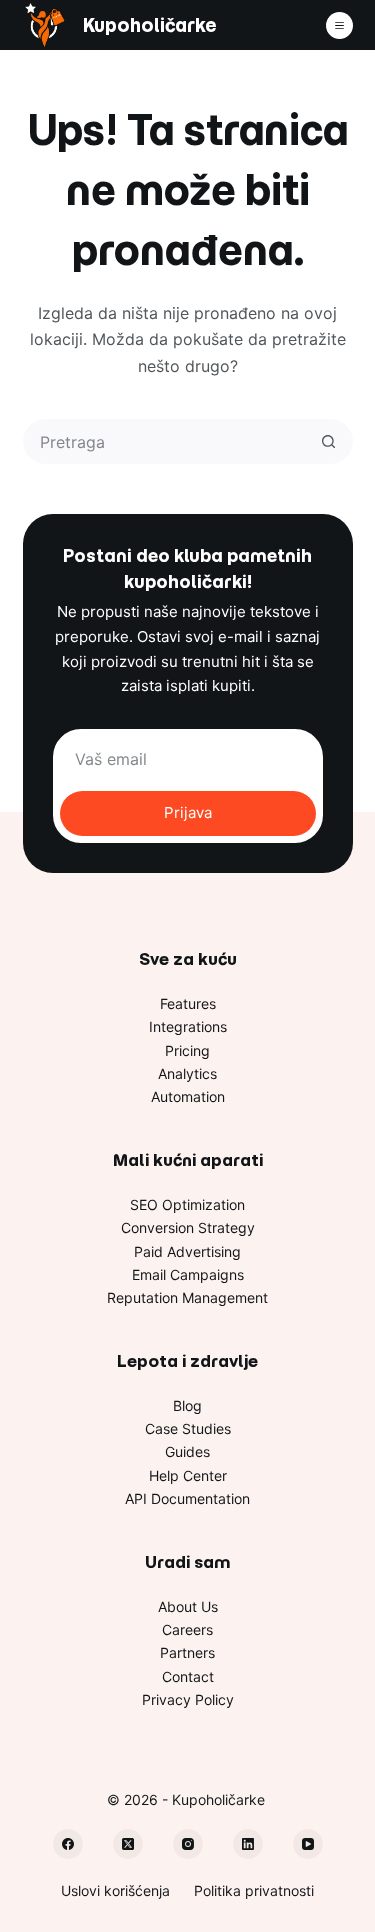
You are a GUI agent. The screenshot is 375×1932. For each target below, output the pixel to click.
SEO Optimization (187, 1204)
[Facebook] (68, 1844)
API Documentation (187, 1498)
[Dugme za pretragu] (328, 441)
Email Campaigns (188, 1274)
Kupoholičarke (149, 25)
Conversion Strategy (188, 1227)
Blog (187, 1405)
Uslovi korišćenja (115, 1890)
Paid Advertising (187, 1251)
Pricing (187, 1050)
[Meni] (339, 25)
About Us (188, 1606)
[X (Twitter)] (128, 1844)
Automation (188, 1096)
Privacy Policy (188, 1699)
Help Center (188, 1475)
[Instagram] (188, 1844)
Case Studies (188, 1428)
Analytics (187, 1073)
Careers (187, 1629)
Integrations (188, 1026)
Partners (187, 1652)
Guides (187, 1451)
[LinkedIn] (248, 1844)
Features (188, 1003)
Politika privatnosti (254, 1890)
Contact (188, 1676)
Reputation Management (187, 1297)
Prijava (188, 812)
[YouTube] (308, 1844)
